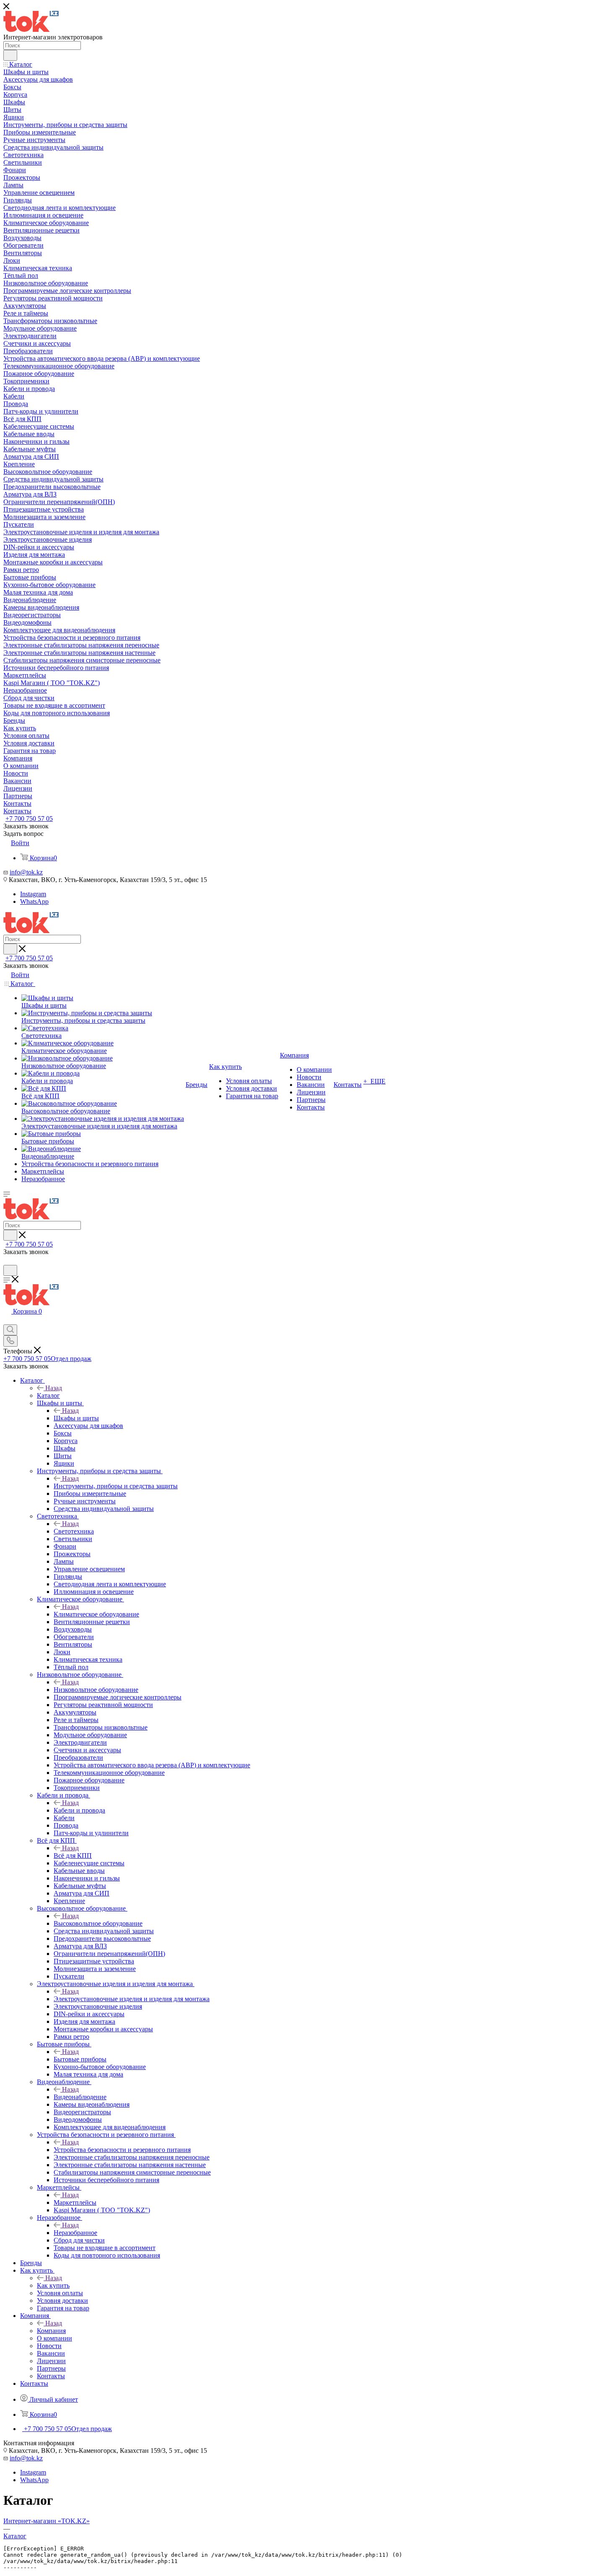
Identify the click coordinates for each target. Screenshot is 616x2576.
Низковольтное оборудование (96, 1690)
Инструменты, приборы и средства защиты (116, 1486)
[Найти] (10, 55)
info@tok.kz (26, 872)
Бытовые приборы (80, 2059)
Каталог (48, 1395)
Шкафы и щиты (76, 1418)
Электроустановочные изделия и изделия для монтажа (132, 1999)
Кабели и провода (79, 1810)
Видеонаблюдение (80, 2097)
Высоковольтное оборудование (98, 1923)
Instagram (33, 894)
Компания (51, 2331)
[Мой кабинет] (7, 1261)
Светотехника (74, 1531)
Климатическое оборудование (96, 1614)
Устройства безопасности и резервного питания (122, 2150)
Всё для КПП (73, 1856)
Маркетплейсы (75, 2202)
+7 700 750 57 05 (29, 819)
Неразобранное (75, 2233)
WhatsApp (34, 901)
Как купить (53, 2285)
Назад (54, 1388)
